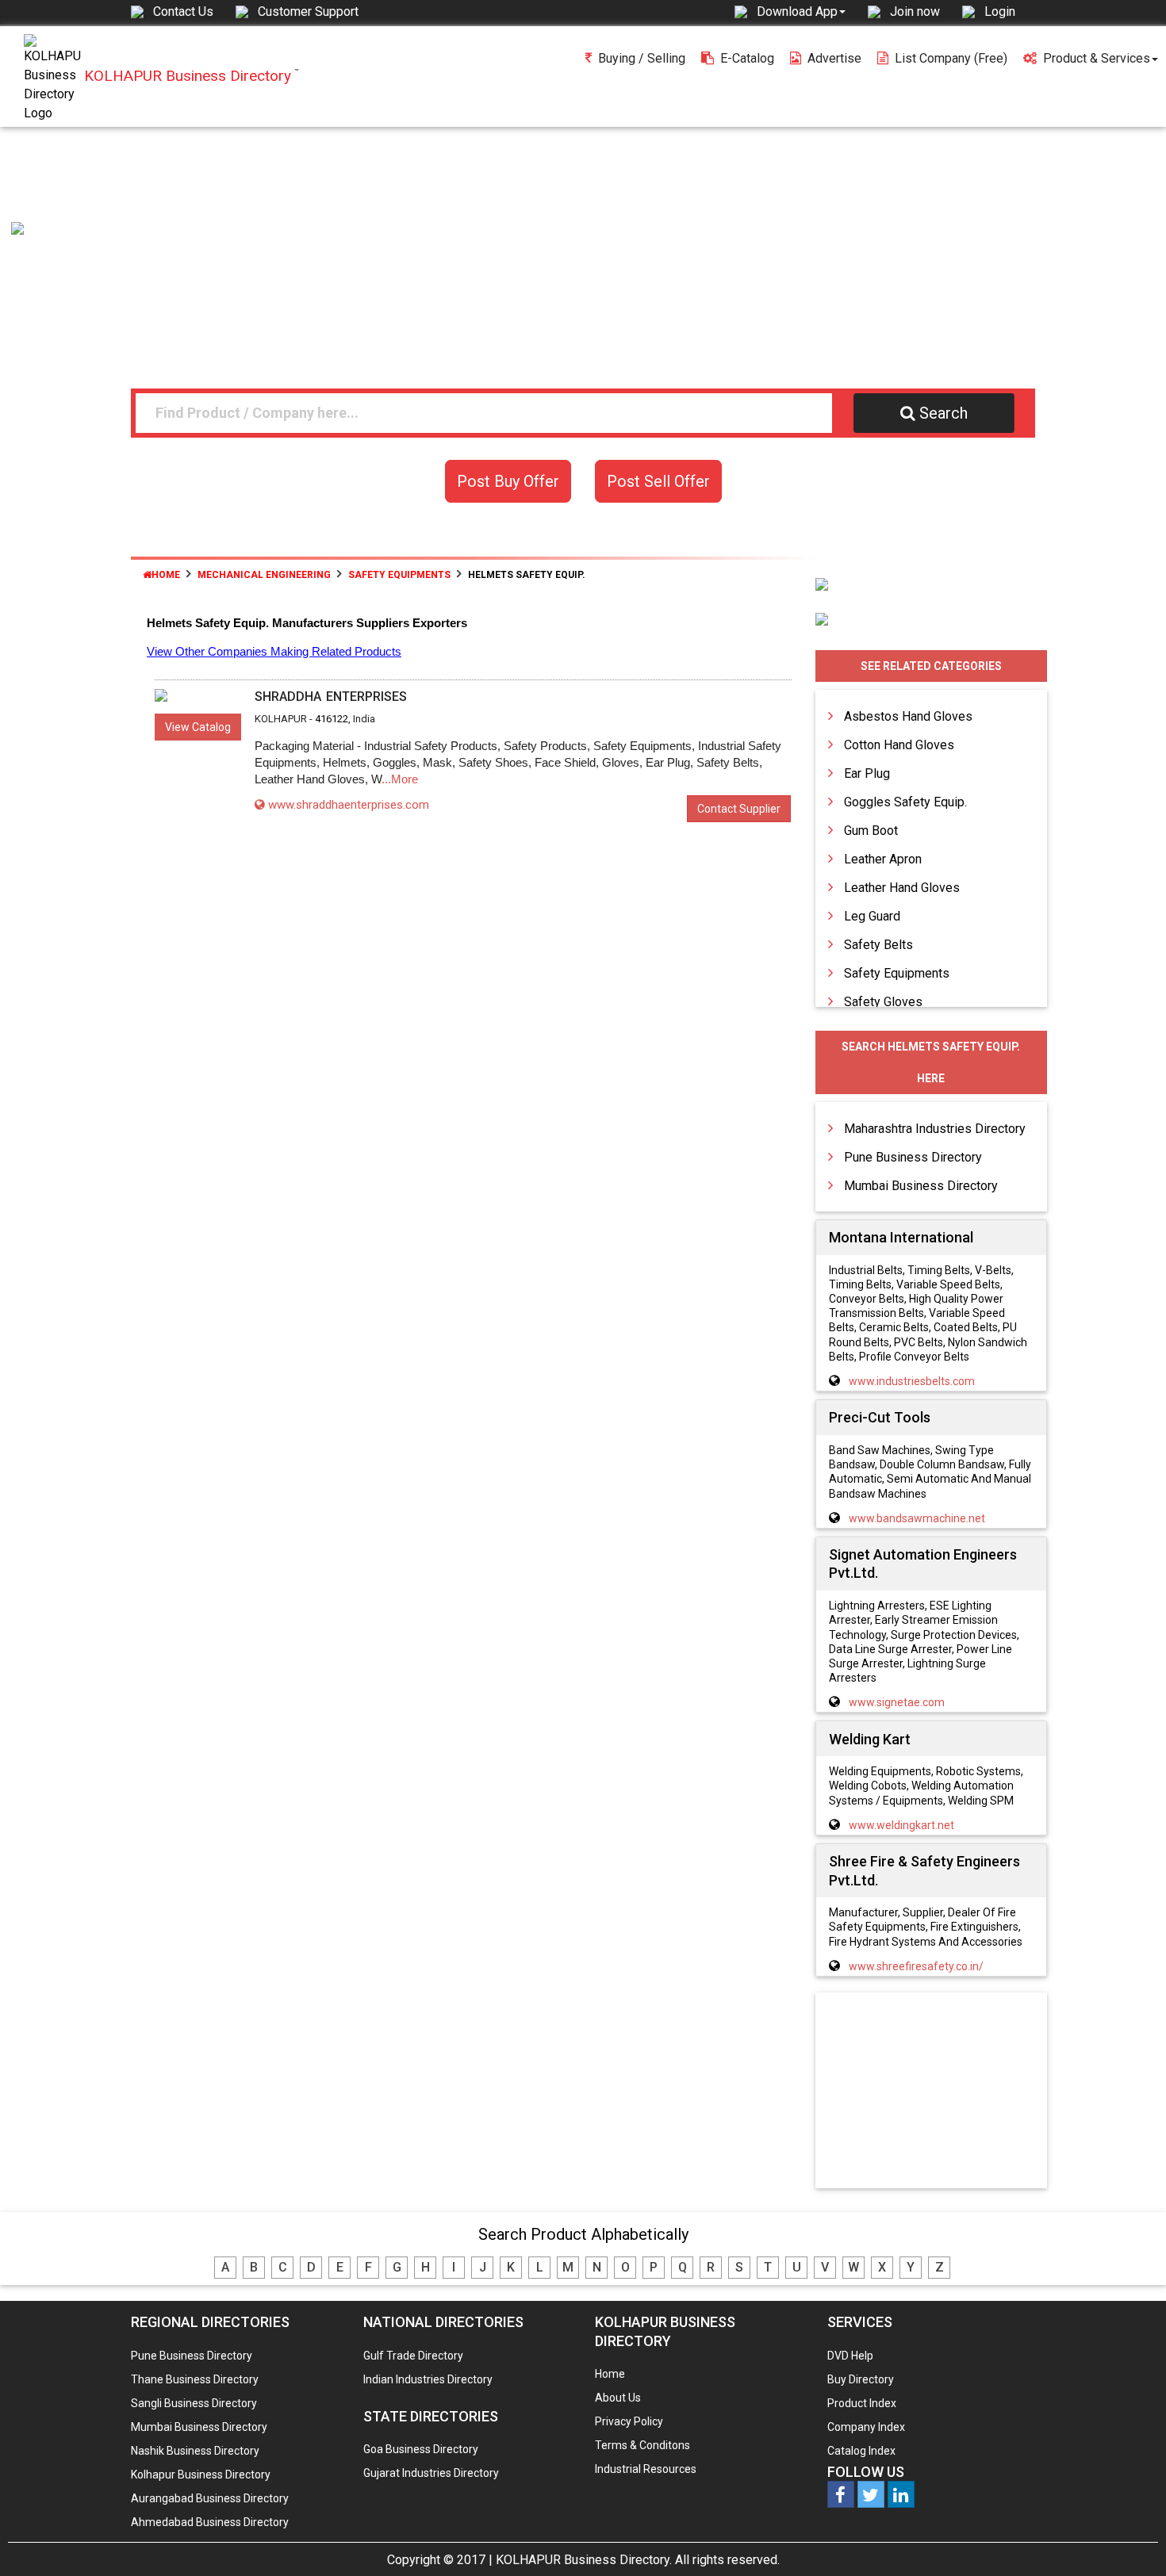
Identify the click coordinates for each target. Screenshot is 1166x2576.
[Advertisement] (583, 246)
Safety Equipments (897, 973)
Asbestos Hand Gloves (908, 716)
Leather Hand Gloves (902, 888)
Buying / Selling (642, 58)
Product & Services (1097, 58)
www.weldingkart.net (901, 1825)
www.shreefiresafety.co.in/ (916, 1966)
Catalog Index (861, 2451)
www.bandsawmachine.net (917, 1518)
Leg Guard (872, 916)
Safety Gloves (883, 1002)
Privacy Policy (629, 2421)
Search (944, 413)
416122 (332, 719)
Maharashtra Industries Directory (935, 1129)
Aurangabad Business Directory (210, 2498)
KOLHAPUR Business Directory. (584, 2560)
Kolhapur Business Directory (201, 2475)
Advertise (834, 58)
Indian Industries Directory (428, 2379)
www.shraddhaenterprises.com (349, 805)
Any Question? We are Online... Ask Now (1130, 2539)
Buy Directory (861, 2379)
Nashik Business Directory (195, 2451)
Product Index (862, 2403)
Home (166, 575)
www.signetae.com (897, 1702)
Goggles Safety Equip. (905, 802)
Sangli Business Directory (194, 2403)
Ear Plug (867, 773)
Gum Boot (871, 831)
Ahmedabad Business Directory (210, 2522)
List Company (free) (951, 58)
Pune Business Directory (913, 1157)
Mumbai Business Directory (921, 1186)
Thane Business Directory (195, 2379)
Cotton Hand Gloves (899, 745)
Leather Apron (883, 859)
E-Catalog (747, 58)
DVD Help (850, 2356)
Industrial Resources (646, 2469)
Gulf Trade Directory (413, 2356)
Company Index (866, 2427)
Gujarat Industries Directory (431, 2473)
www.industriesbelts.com (912, 1381)
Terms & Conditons (642, 2445)
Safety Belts (878, 945)
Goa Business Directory (421, 2449)
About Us (618, 2398)
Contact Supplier (739, 809)
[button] (801, 11)
